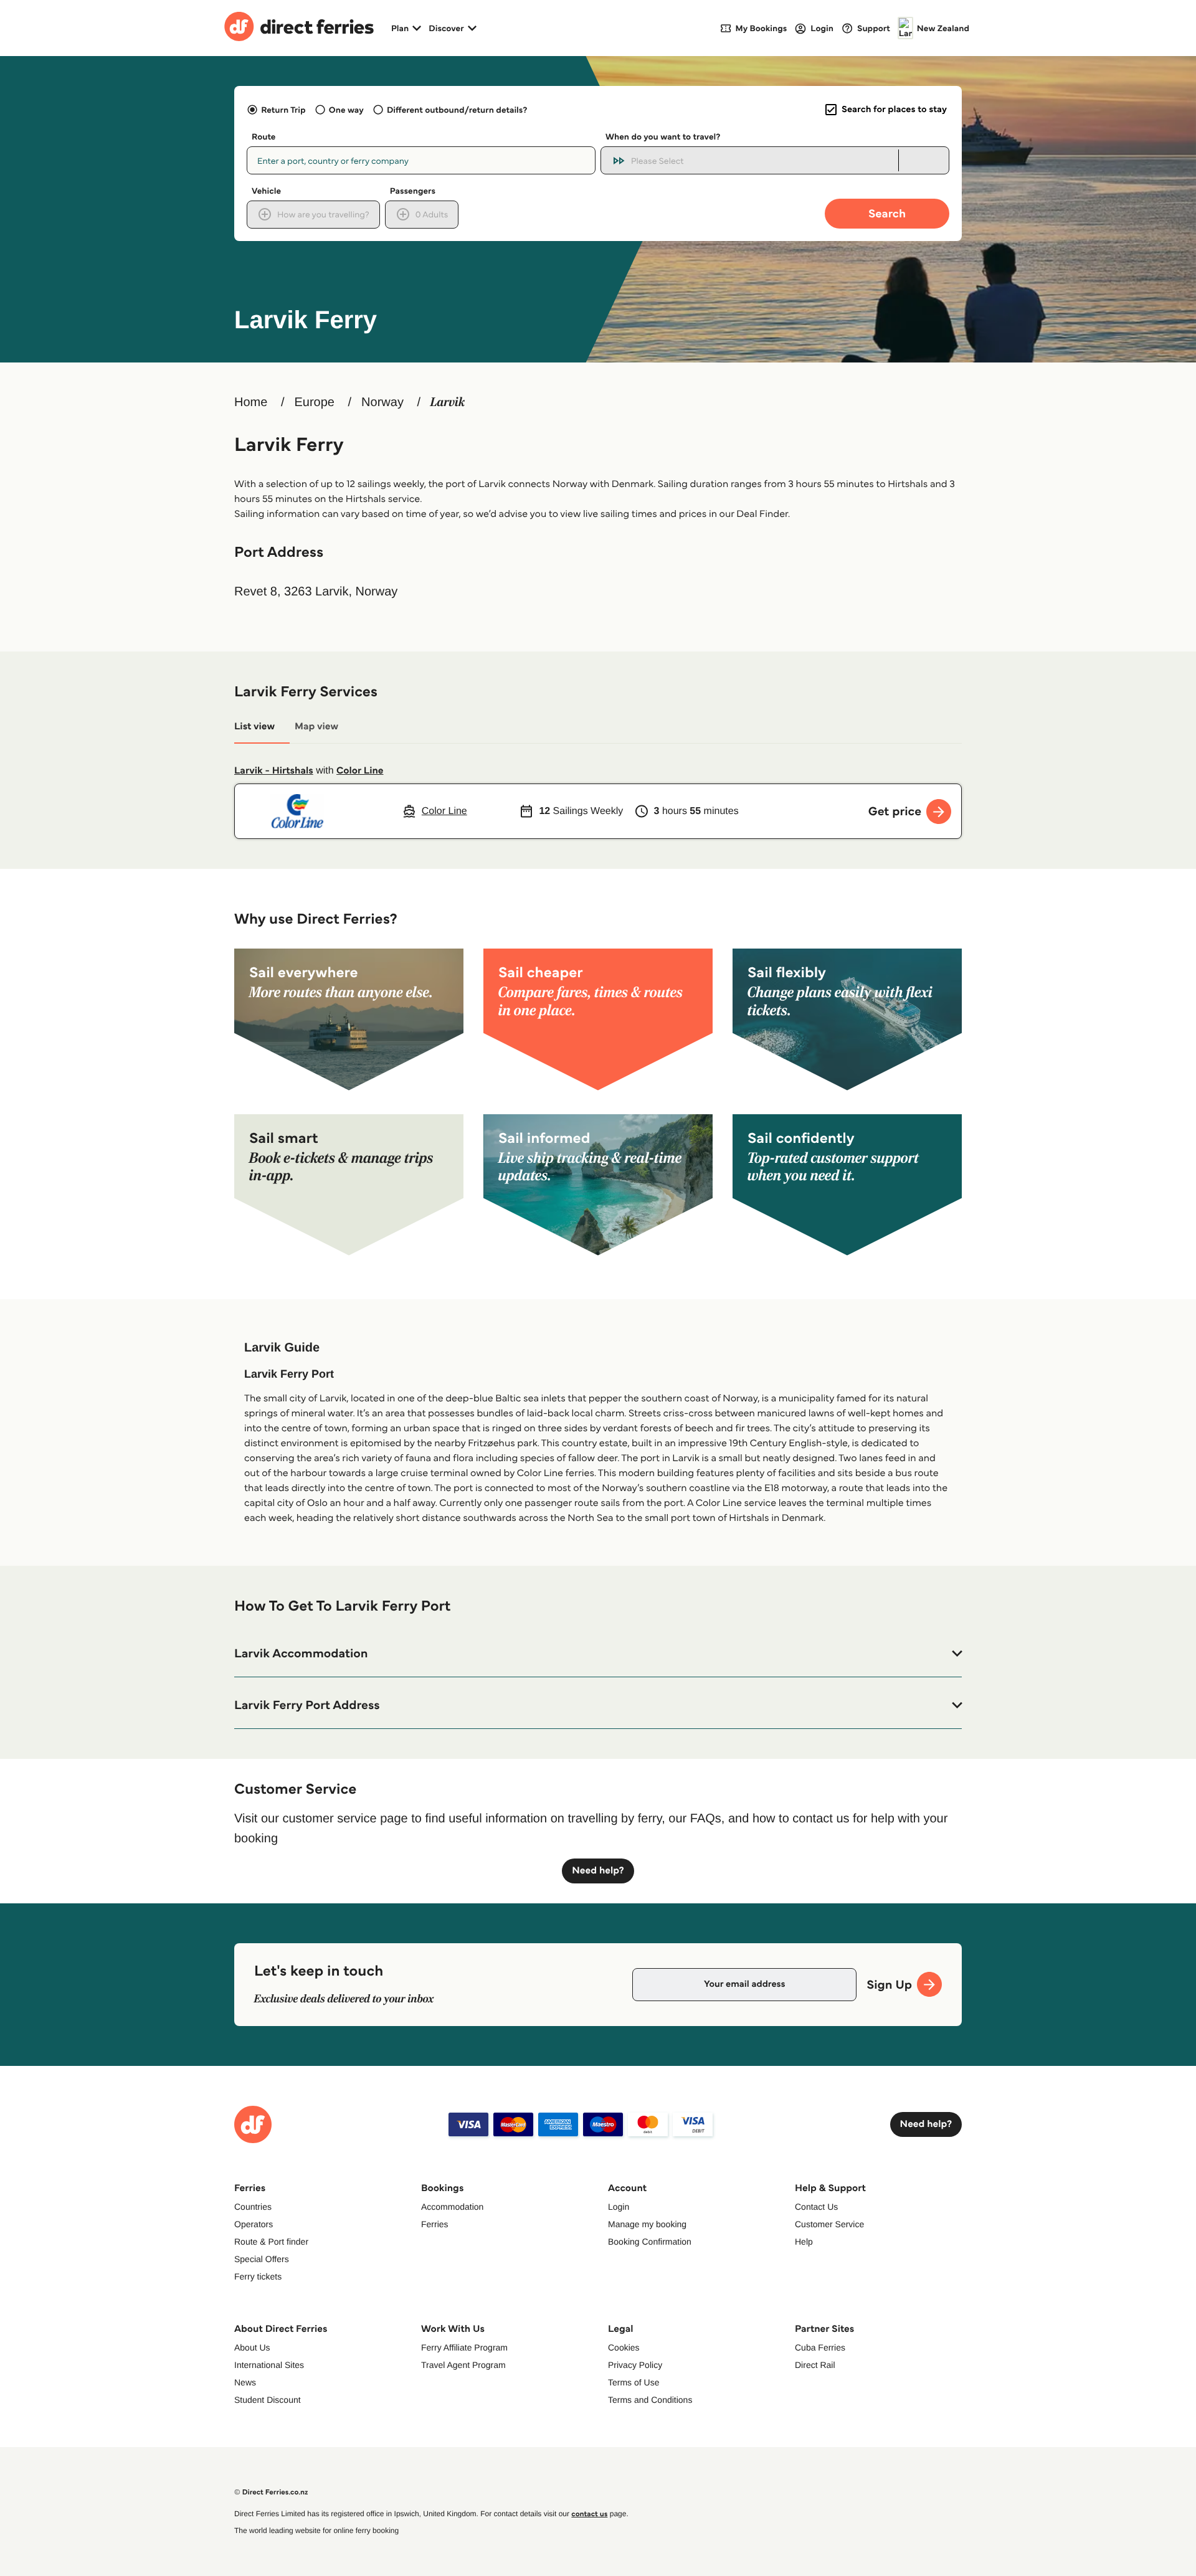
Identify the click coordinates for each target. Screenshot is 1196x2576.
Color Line (360, 771)
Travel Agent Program (463, 2365)
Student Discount (268, 2400)
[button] (598, 1654)
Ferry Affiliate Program (464, 2347)
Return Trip (283, 110)
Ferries (435, 2224)
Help (804, 2242)
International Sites (269, 2365)
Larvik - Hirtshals (274, 771)
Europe (314, 402)
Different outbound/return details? (457, 110)
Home (251, 402)
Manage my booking (647, 2224)
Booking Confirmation (650, 2242)
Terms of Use (634, 2382)
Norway (382, 402)
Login (619, 2207)
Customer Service (829, 2224)
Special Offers (262, 2259)
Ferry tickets (258, 2276)
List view (254, 727)
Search (887, 213)
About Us (252, 2347)
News (245, 2382)
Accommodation (452, 2207)
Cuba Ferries (820, 2347)
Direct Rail (815, 2365)
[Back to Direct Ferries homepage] (299, 28)
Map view (316, 727)
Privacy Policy (635, 2365)
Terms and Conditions (650, 2400)
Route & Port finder (271, 2242)
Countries (253, 2207)
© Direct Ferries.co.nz (271, 2492)
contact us (589, 2514)
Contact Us (816, 2207)
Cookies (624, 2347)
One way (346, 110)
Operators (254, 2224)
